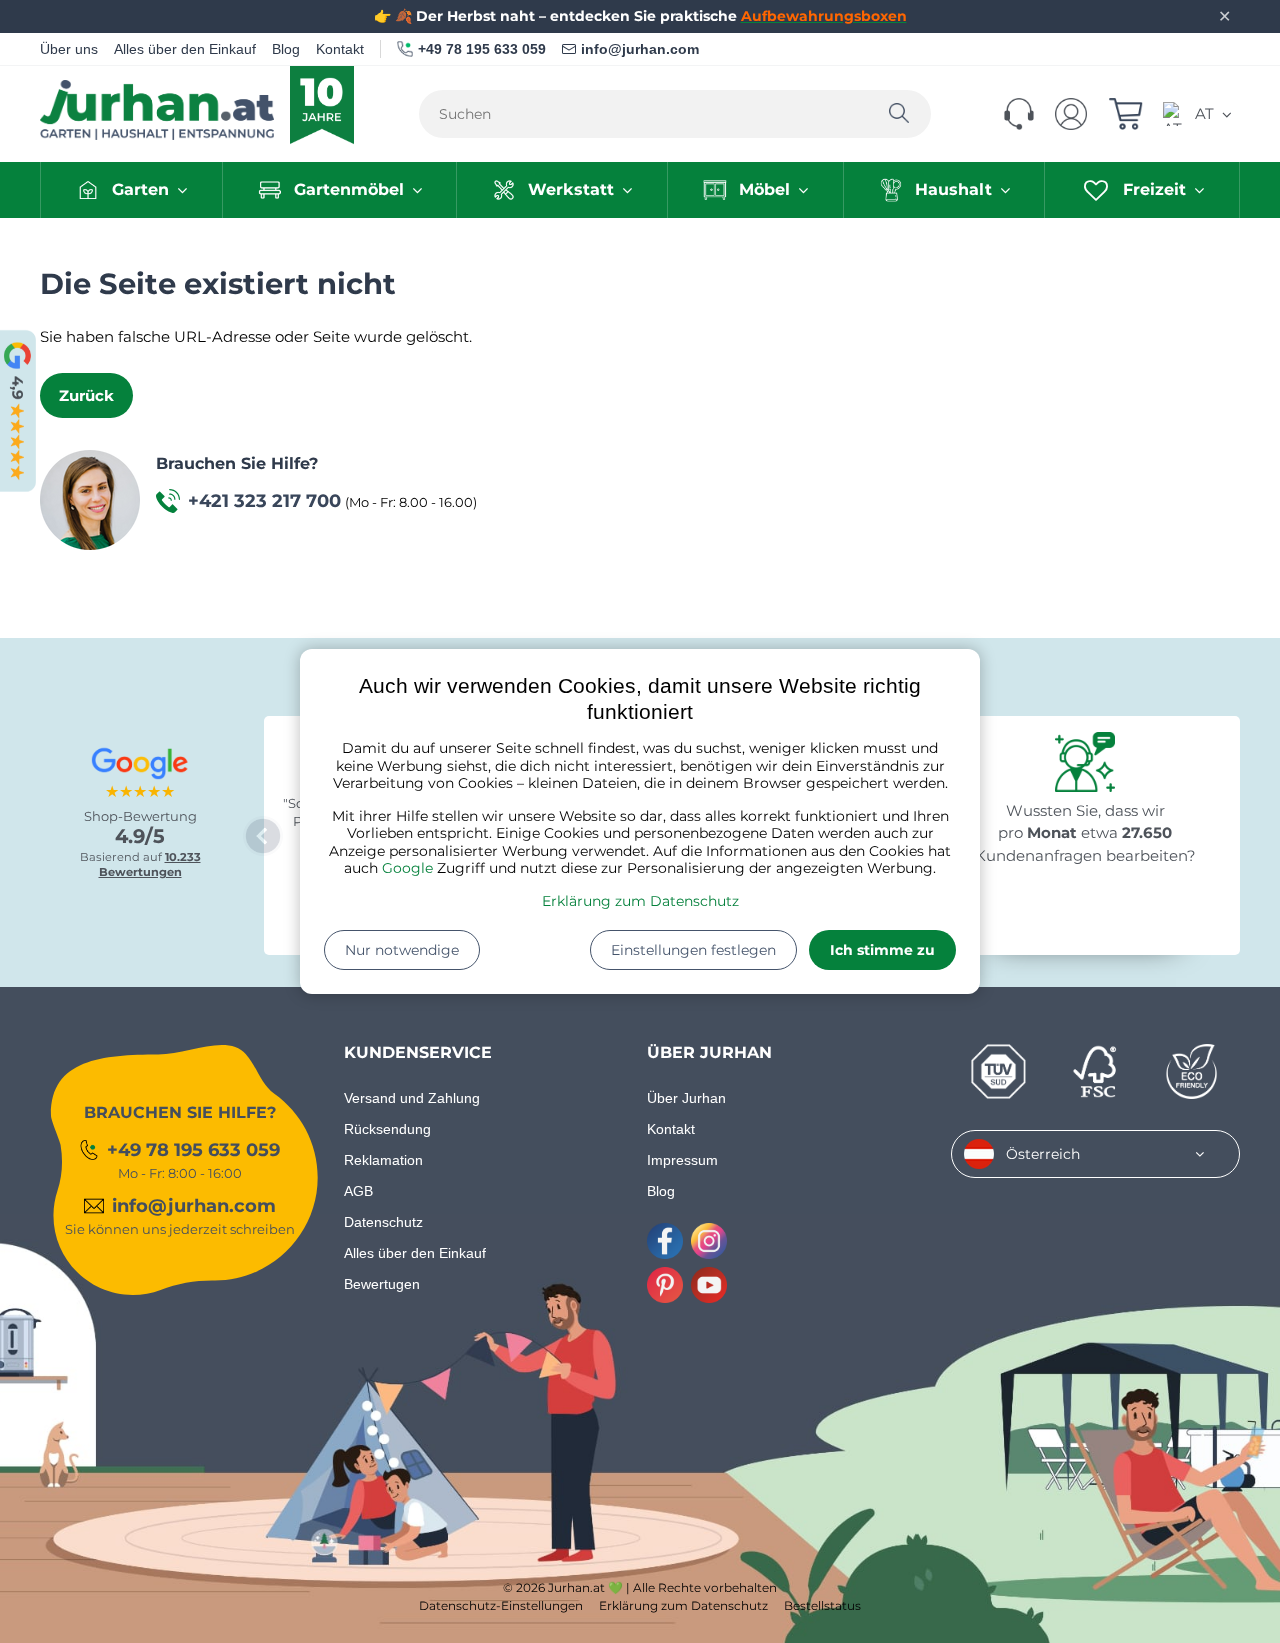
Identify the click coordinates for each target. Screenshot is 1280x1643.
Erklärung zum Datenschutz (640, 901)
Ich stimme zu (882, 950)
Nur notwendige (402, 950)
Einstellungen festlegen (693, 950)
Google (407, 868)
